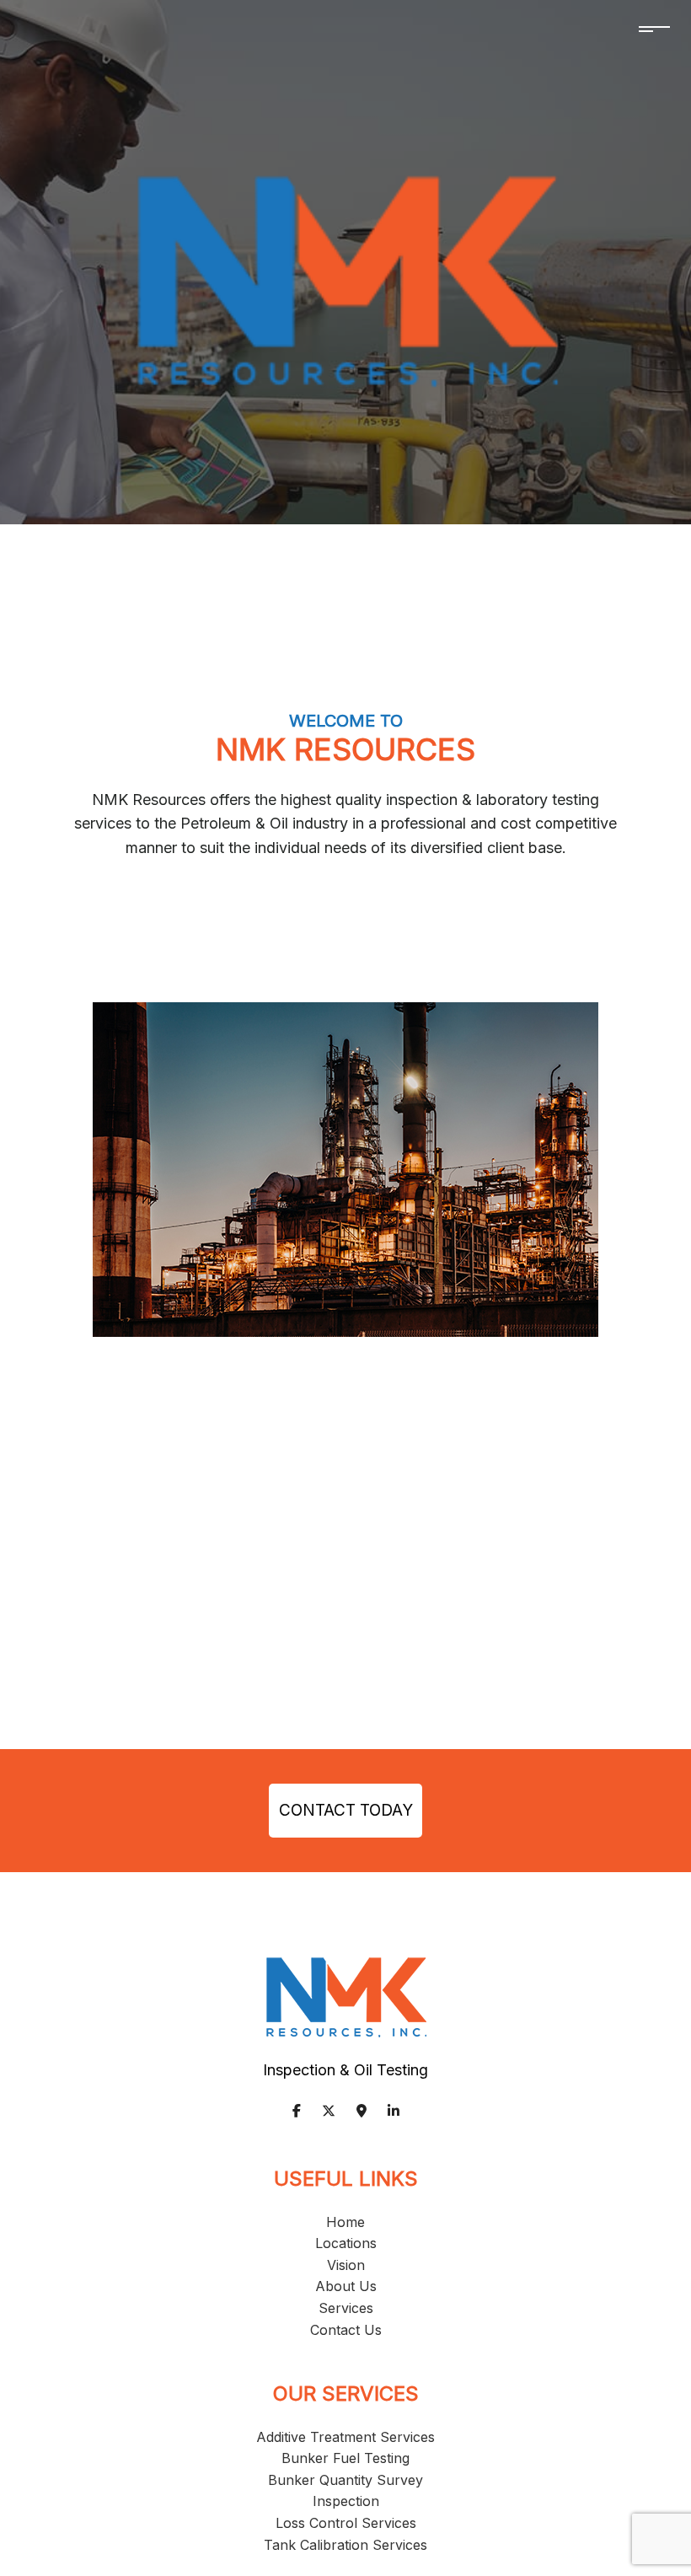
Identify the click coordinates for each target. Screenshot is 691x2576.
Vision (346, 2265)
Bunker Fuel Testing (345, 2458)
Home (345, 2222)
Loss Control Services (346, 2523)
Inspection (346, 2501)
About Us (346, 2286)
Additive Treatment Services (345, 2437)
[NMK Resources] (346, 280)
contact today (346, 1810)
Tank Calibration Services (345, 2545)
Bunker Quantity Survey (345, 2480)
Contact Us (346, 2330)
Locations (346, 2243)
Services (346, 2308)
